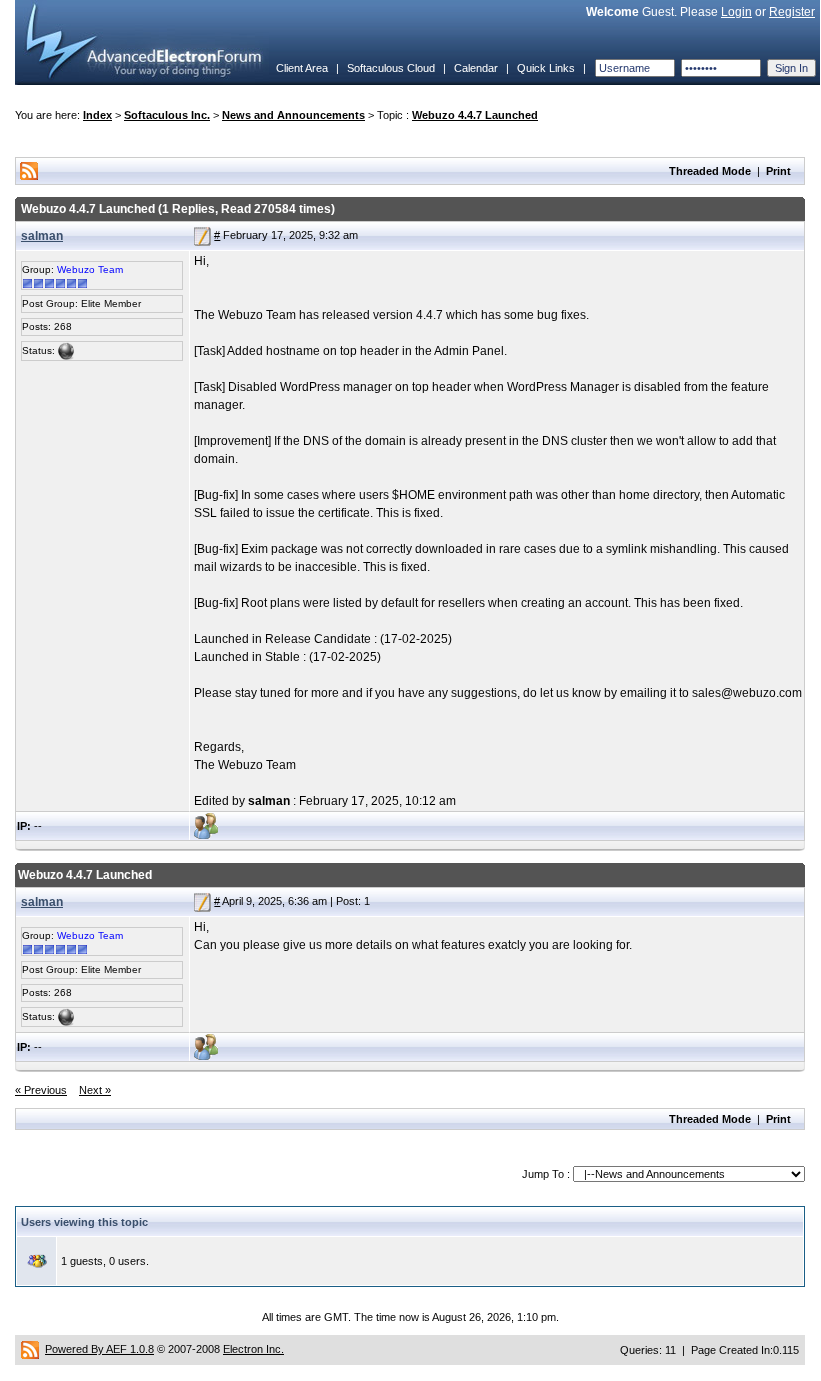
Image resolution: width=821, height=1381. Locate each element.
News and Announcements (293, 115)
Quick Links (546, 68)
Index (97, 115)
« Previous (41, 1090)
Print (778, 171)
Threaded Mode (710, 171)
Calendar (476, 68)
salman (42, 236)
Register (792, 12)
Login (736, 12)
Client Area (302, 68)
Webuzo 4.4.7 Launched (475, 115)
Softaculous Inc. (167, 115)
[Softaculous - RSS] (30, 1349)
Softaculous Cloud (391, 68)
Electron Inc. (253, 1349)
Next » (95, 1090)
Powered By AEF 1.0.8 (99, 1349)
